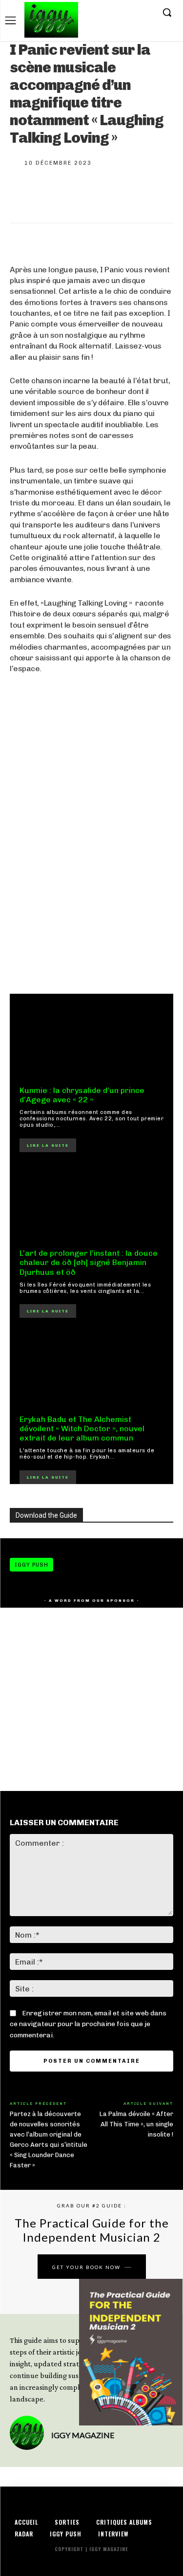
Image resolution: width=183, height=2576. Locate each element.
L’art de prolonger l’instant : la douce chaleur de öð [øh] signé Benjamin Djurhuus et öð (89, 1262)
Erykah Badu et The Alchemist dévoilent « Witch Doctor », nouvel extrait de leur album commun (82, 1429)
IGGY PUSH (31, 1565)
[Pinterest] (89, 194)
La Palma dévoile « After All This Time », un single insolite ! (136, 2124)
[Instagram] (116, 13)
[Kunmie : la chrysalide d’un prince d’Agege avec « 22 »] (91, 1040)
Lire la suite (48, 1145)
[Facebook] (101, 13)
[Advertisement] (91, 877)
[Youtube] (146, 13)
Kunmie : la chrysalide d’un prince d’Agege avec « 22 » (82, 1095)
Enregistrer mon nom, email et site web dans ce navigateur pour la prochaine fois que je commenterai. (88, 2024)
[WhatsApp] (121, 194)
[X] (131, 13)
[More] (154, 194)
